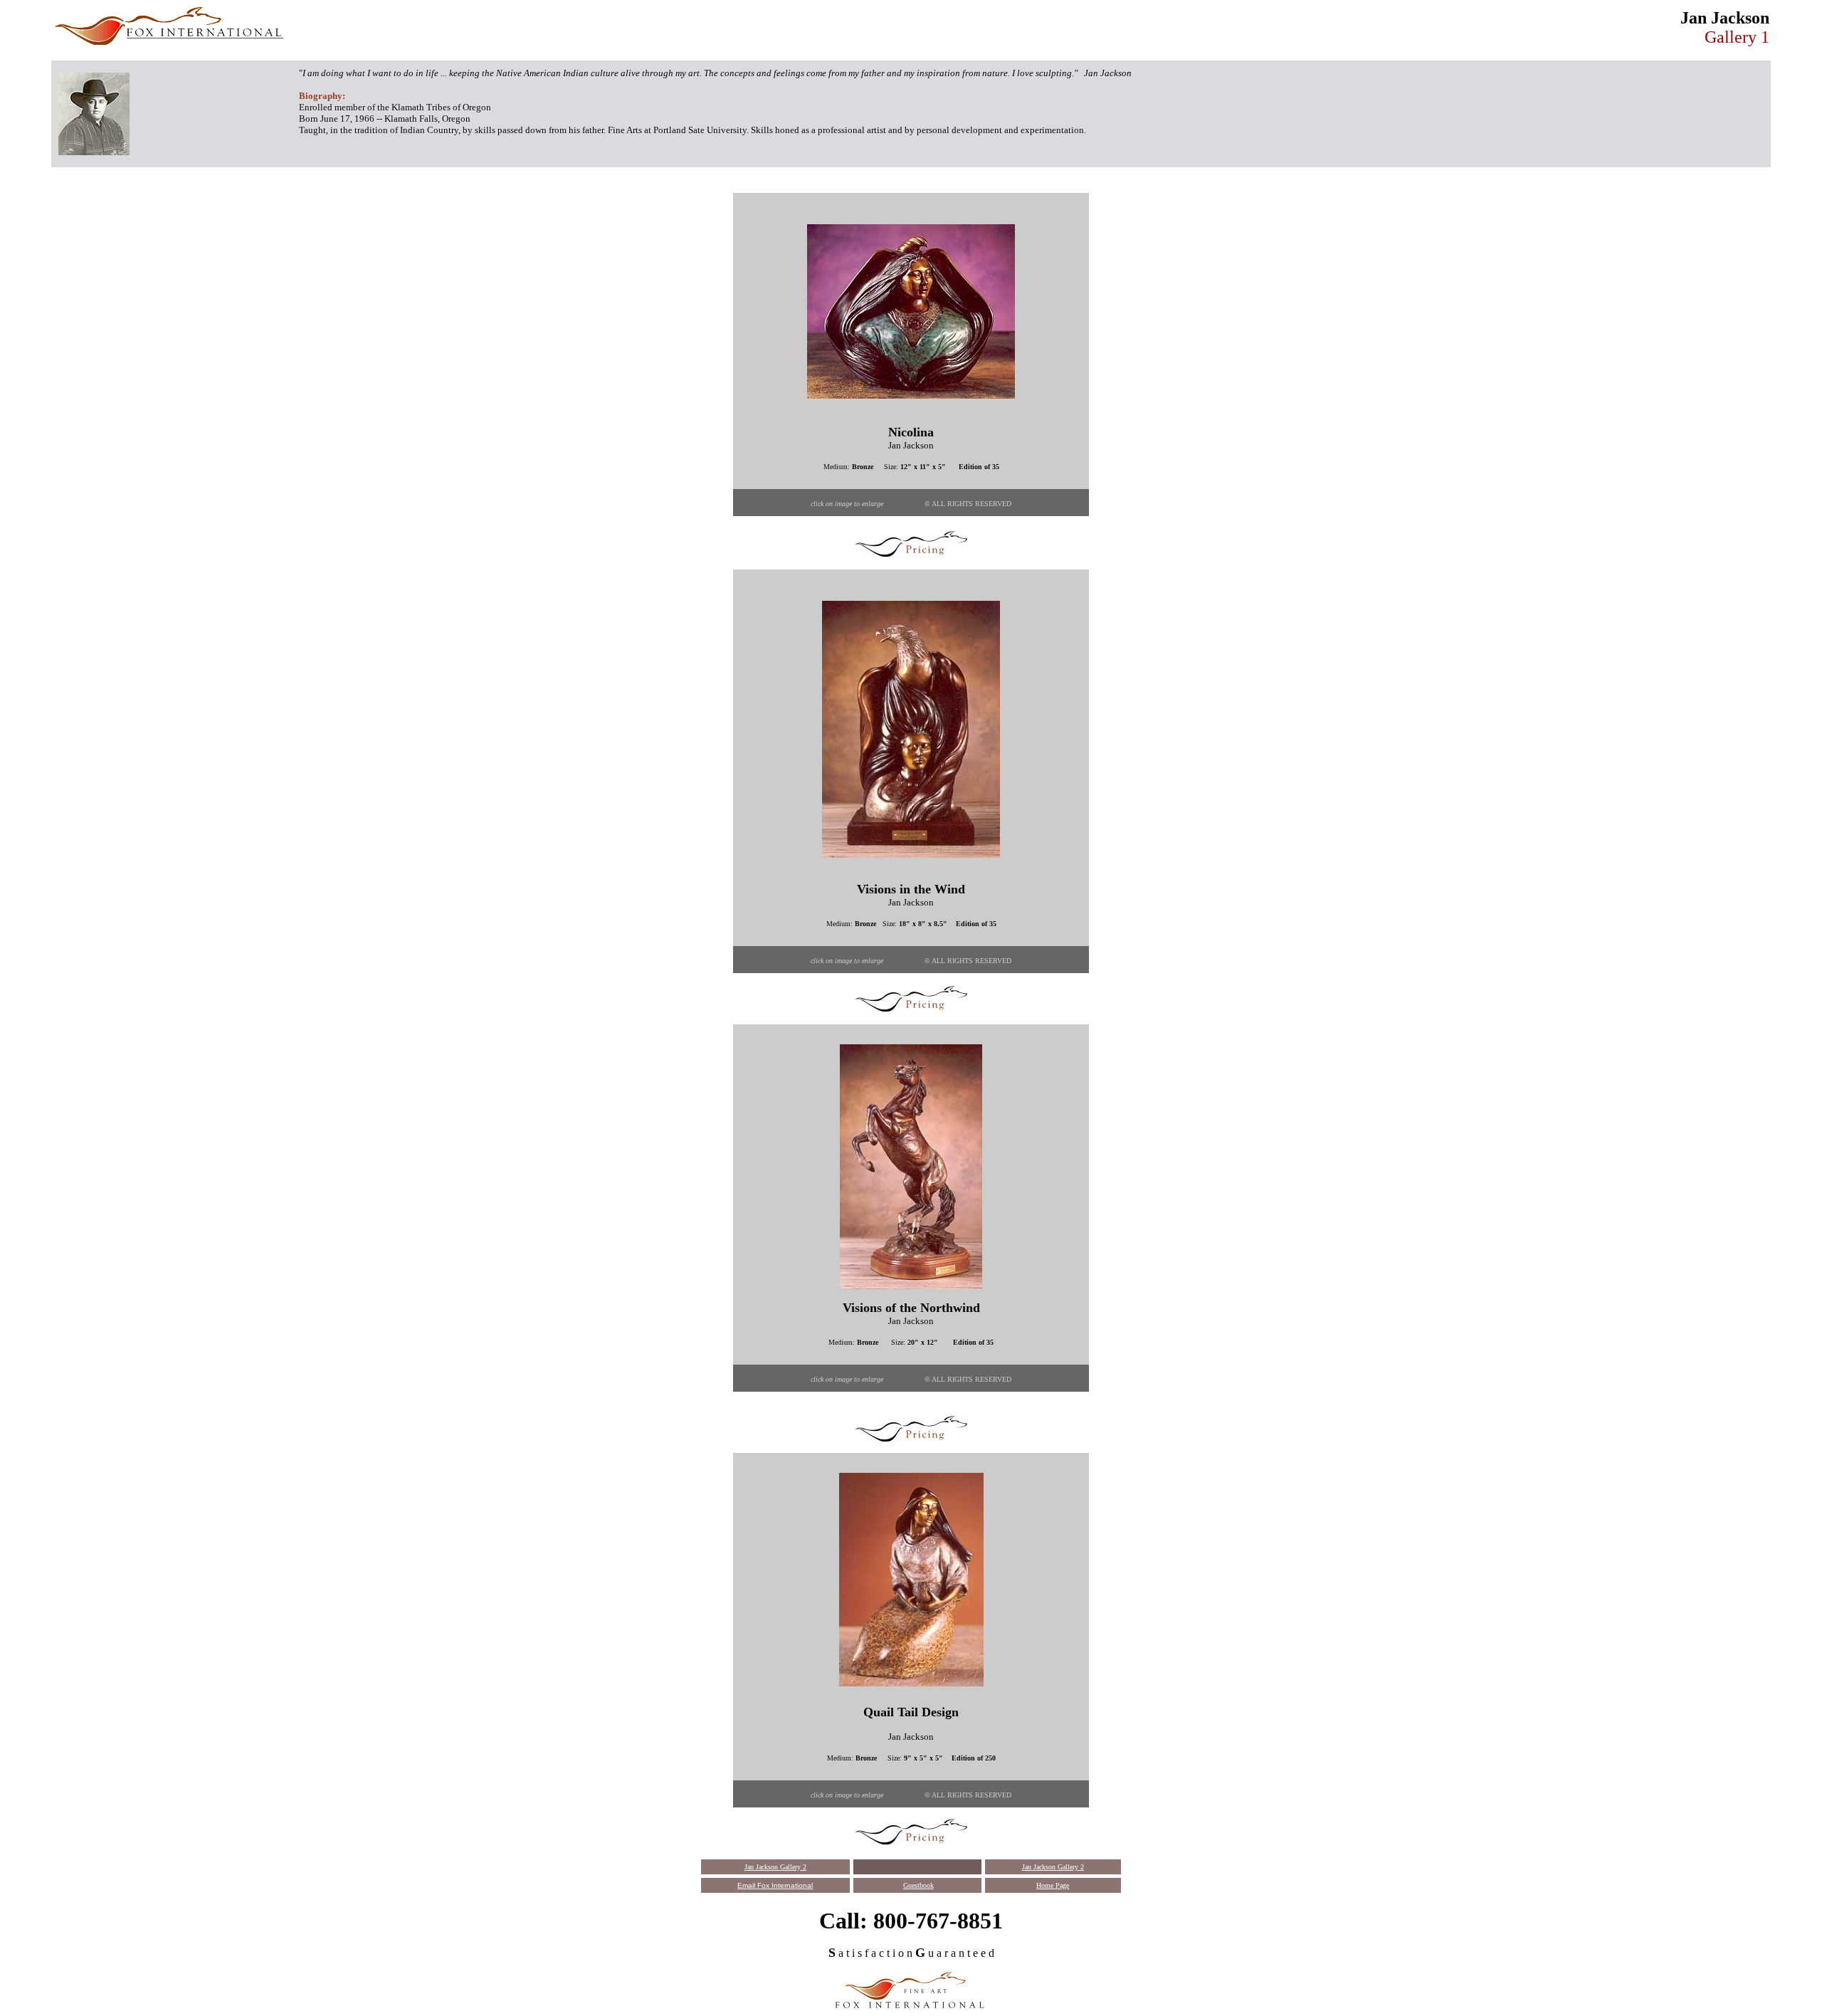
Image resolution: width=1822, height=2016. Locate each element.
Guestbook (918, 1885)
